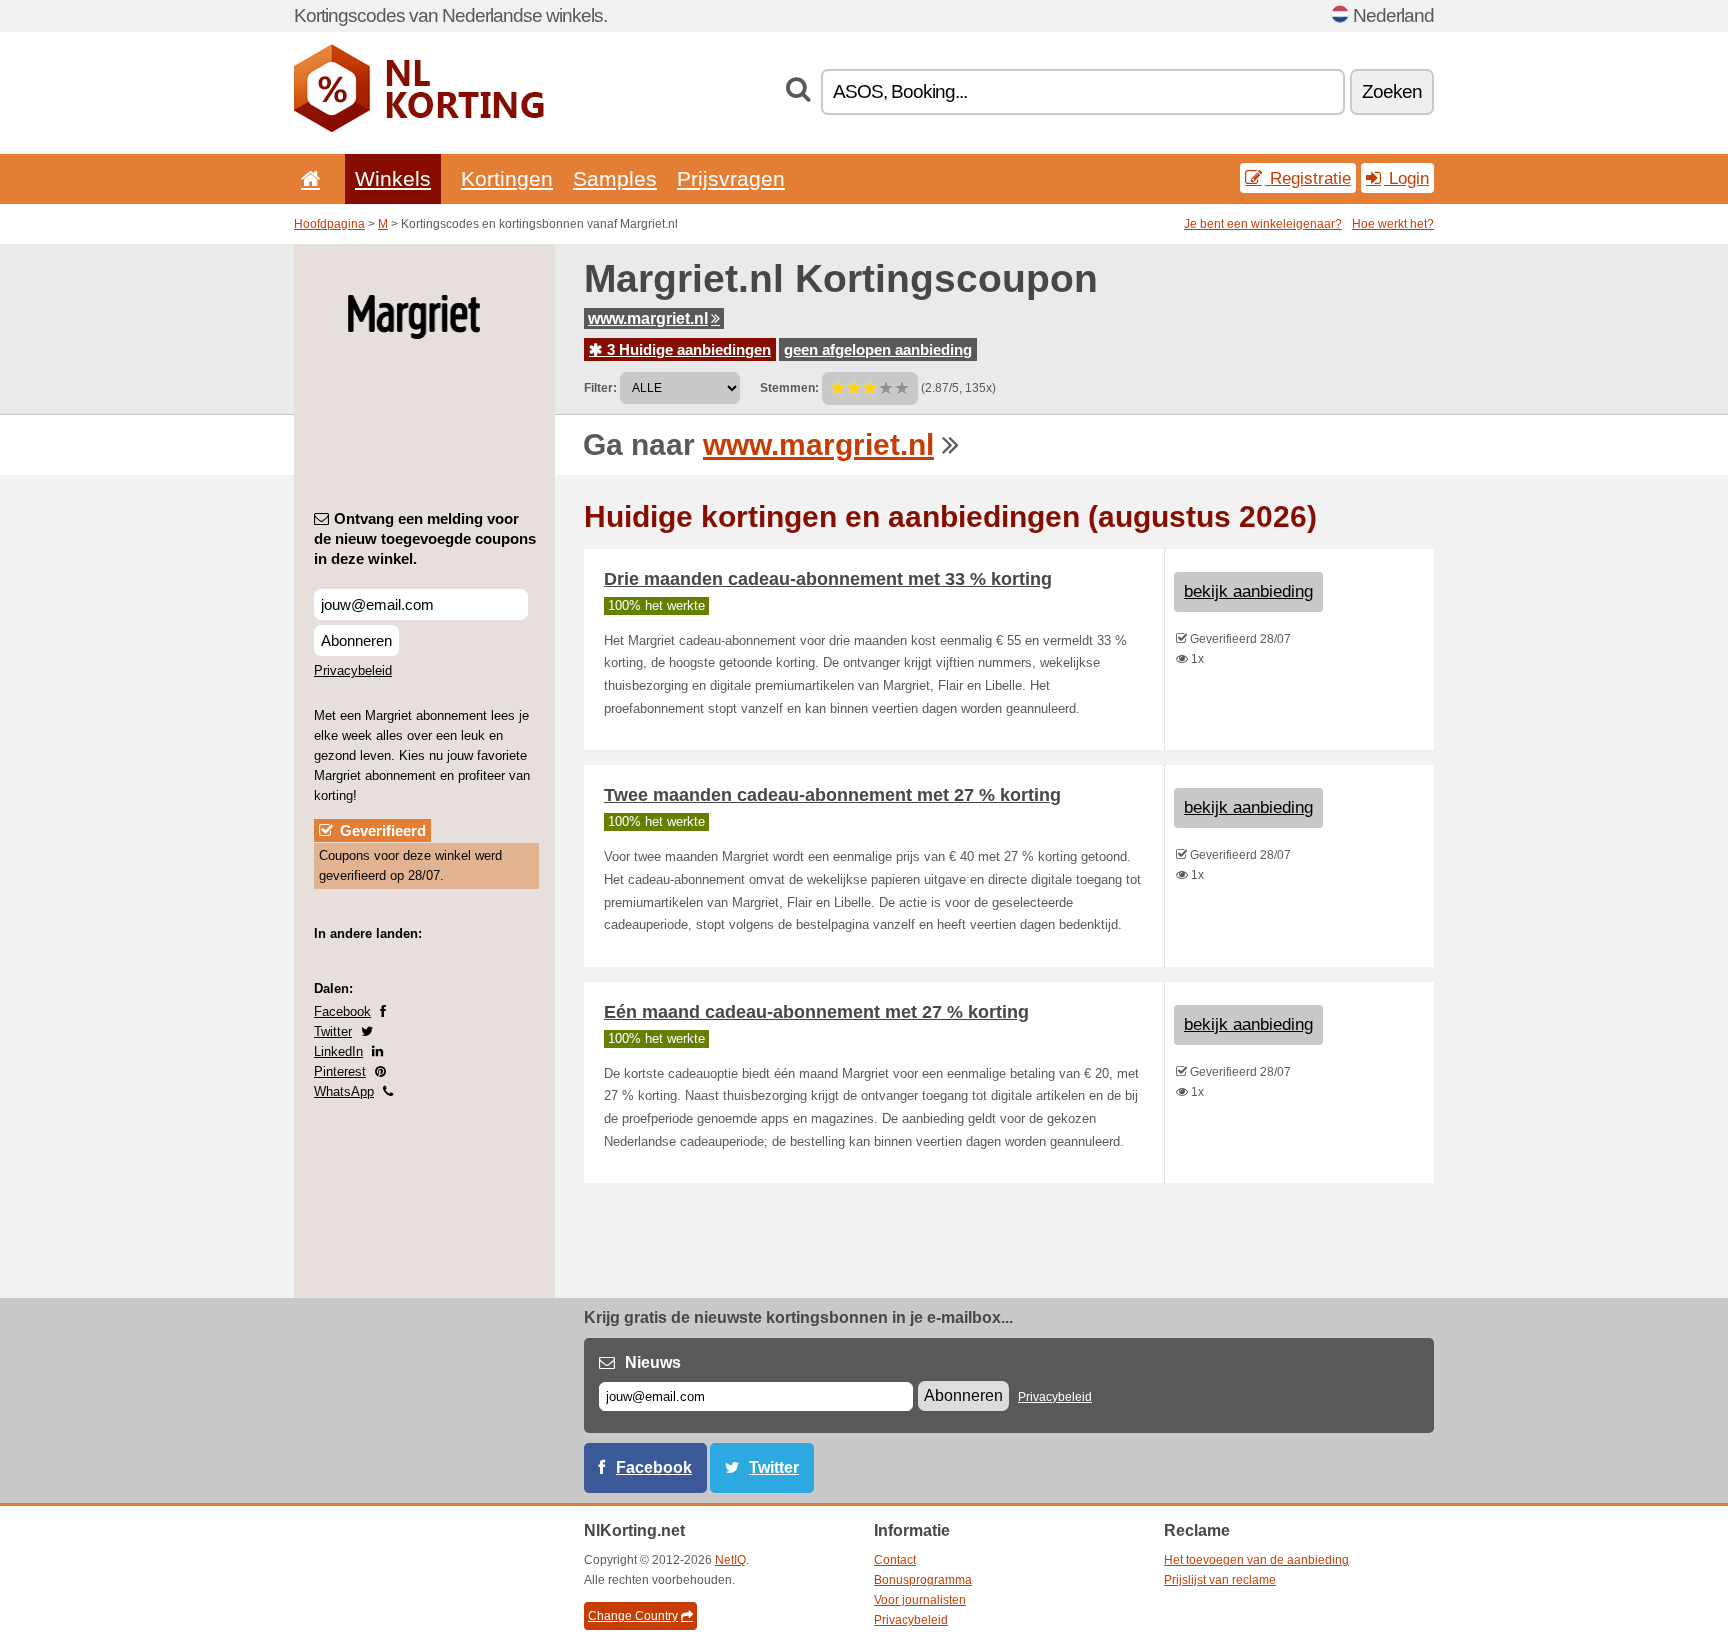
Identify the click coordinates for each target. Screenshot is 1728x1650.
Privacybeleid (353, 670)
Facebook (342, 1011)
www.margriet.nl (648, 318)
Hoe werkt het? (1393, 224)
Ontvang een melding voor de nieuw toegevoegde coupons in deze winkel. (425, 538)
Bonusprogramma (923, 1580)
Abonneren (356, 640)
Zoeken (1392, 91)
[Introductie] (307, 178)
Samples (615, 178)
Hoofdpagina (329, 224)
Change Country (633, 1616)
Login (1406, 178)
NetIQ (730, 1560)
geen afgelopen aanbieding (878, 349)
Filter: (600, 388)
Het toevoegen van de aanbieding (1256, 1560)
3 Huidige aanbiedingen (687, 349)
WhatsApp (344, 1091)
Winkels (393, 178)
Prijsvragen (731, 178)
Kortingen (507, 178)
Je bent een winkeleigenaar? (1263, 224)
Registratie (1308, 178)
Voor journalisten (920, 1600)
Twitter (333, 1031)
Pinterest (340, 1071)
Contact (895, 1560)
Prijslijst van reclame (1220, 1580)
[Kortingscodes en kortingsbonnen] (419, 128)
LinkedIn (338, 1051)
